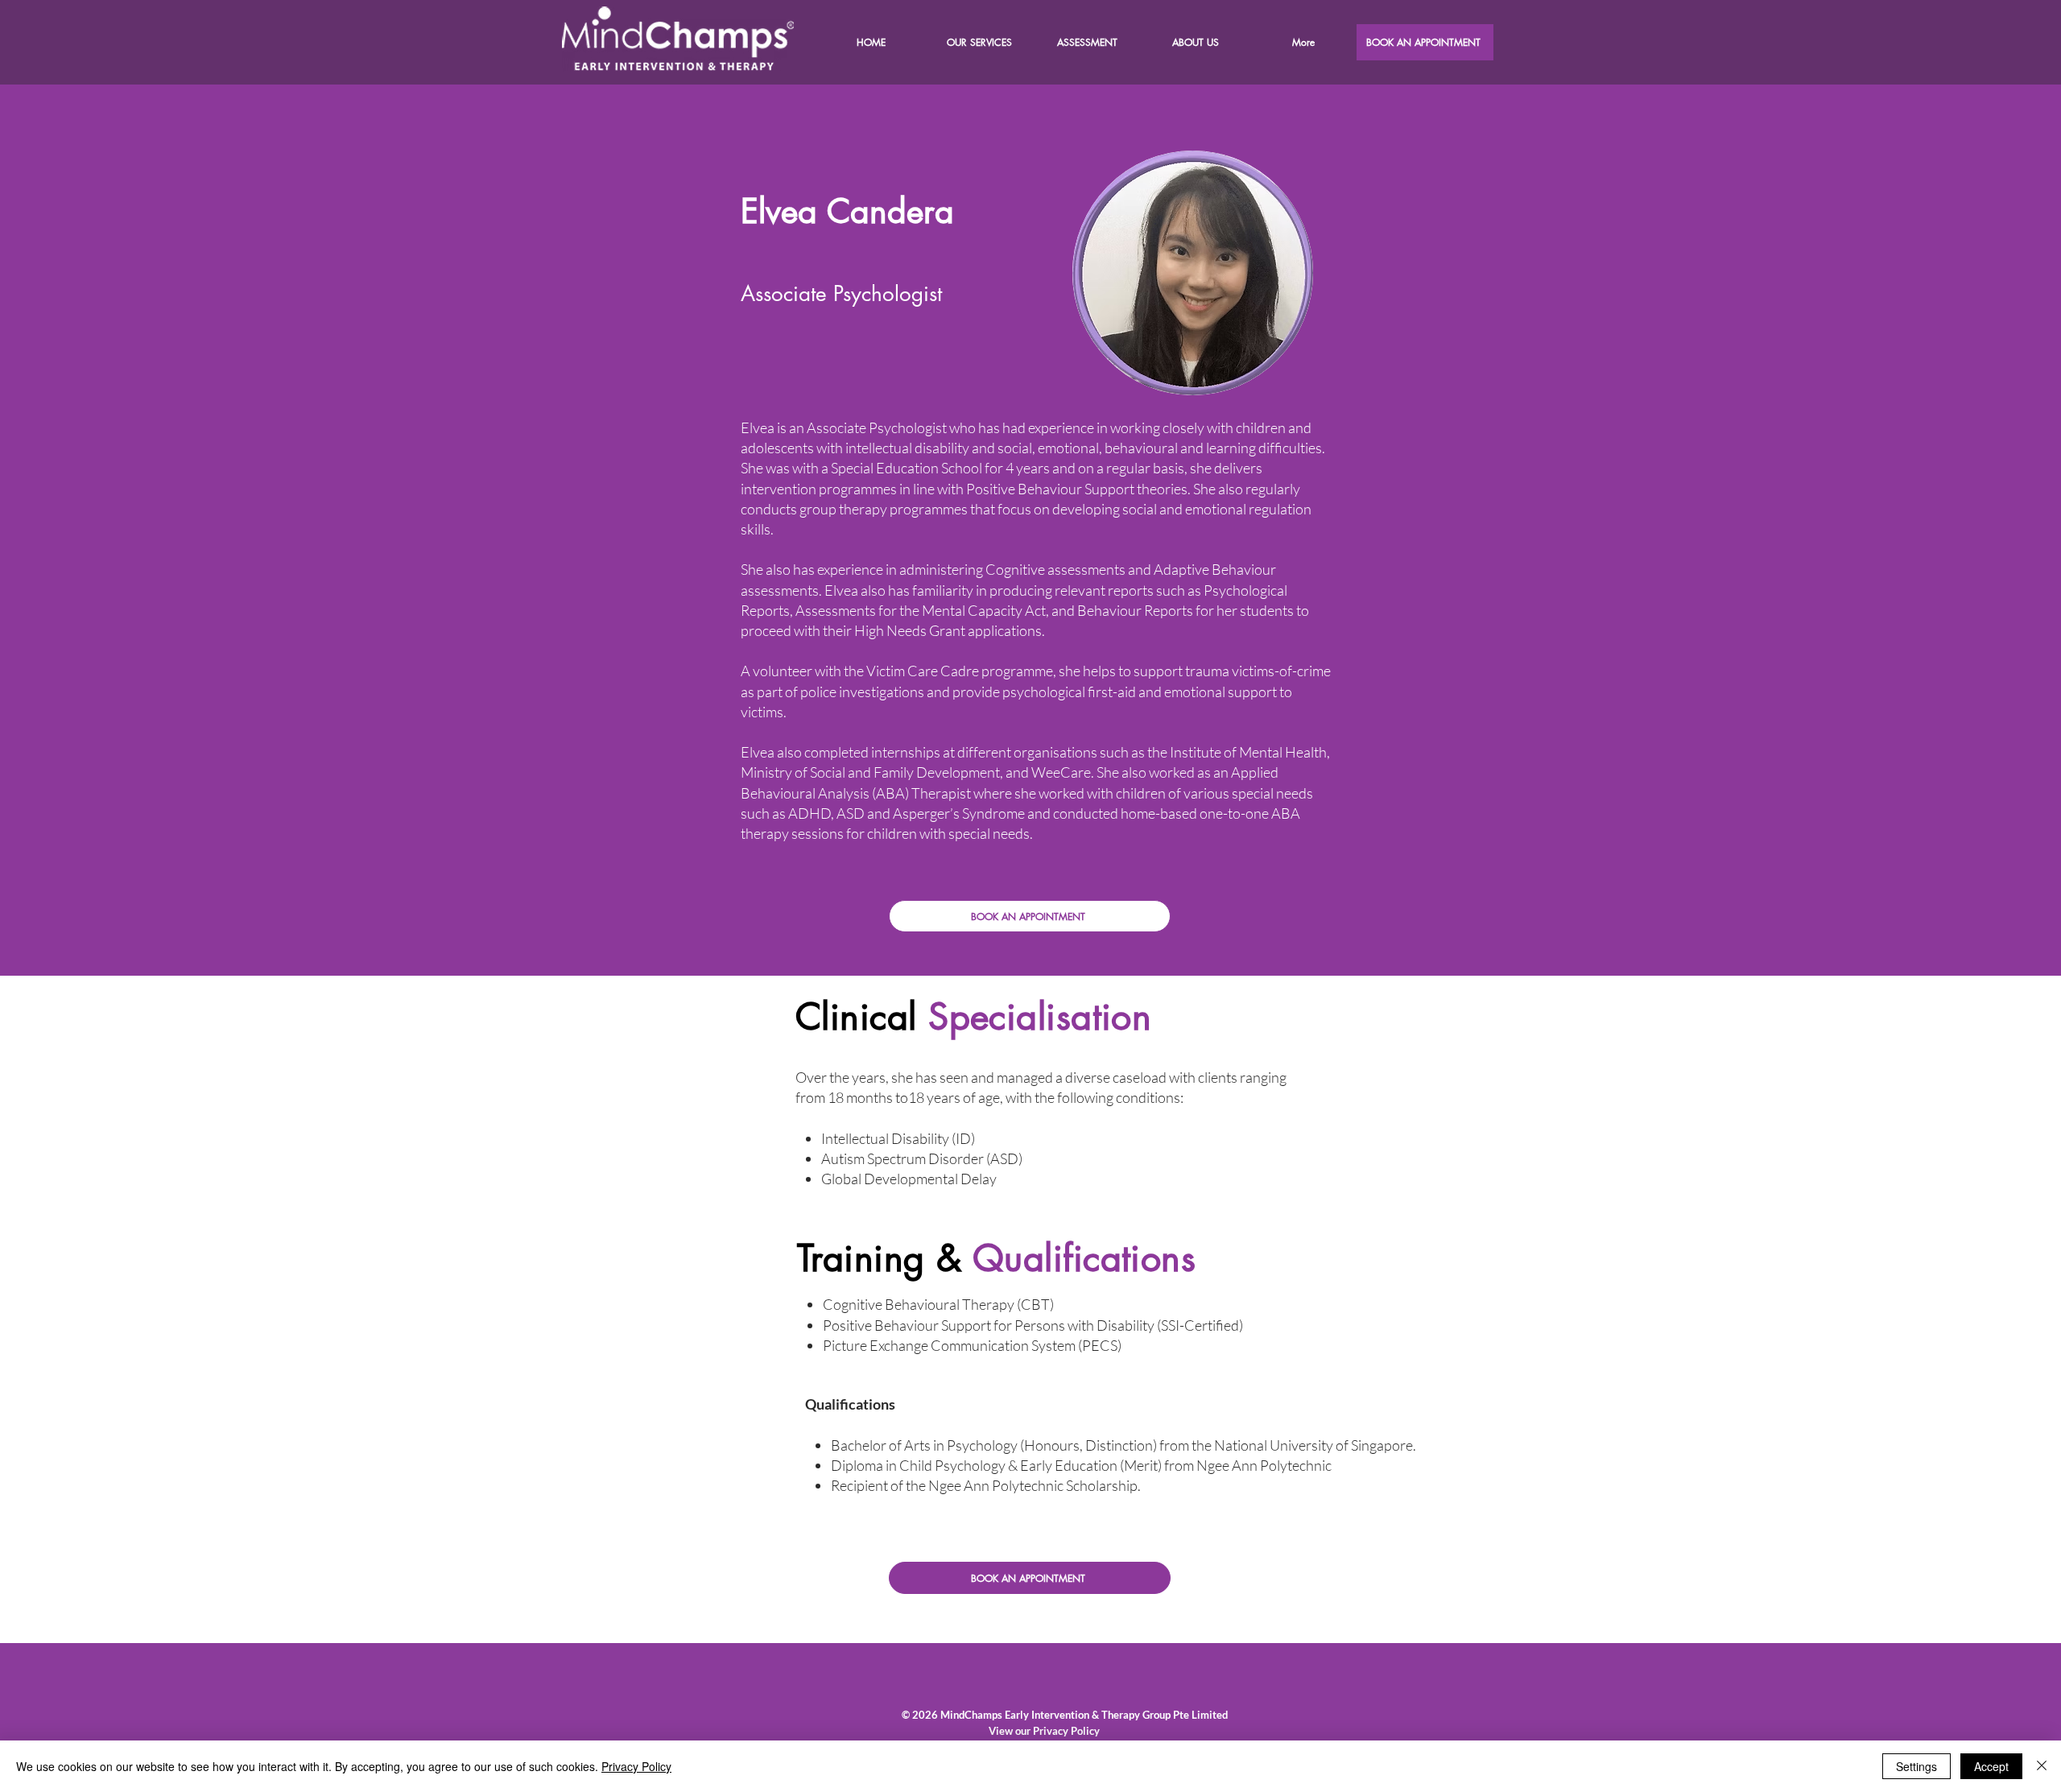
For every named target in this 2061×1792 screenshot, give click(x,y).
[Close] (2042, 1766)
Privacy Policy (636, 1766)
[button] (1195, 42)
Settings (1916, 1766)
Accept (1991, 1766)
